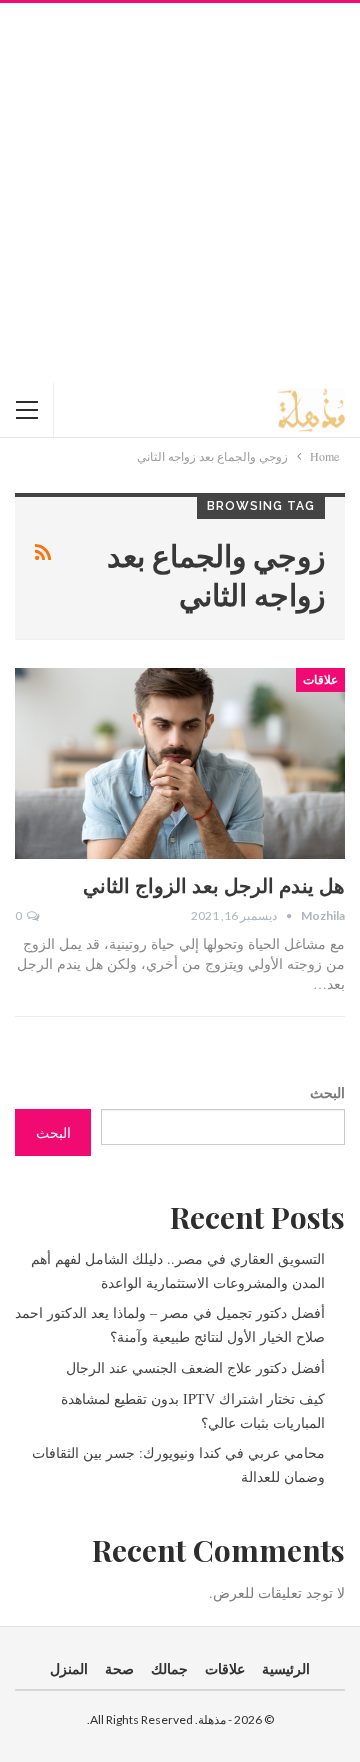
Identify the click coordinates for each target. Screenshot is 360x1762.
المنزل (69, 1668)
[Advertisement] (180, 193)
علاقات (320, 680)
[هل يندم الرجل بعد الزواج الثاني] (180, 763)
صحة (119, 1668)
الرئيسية (286, 1668)
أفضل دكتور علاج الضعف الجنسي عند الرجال (195, 1367)
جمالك (169, 1668)
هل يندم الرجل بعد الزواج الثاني (214, 884)
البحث (327, 1092)
